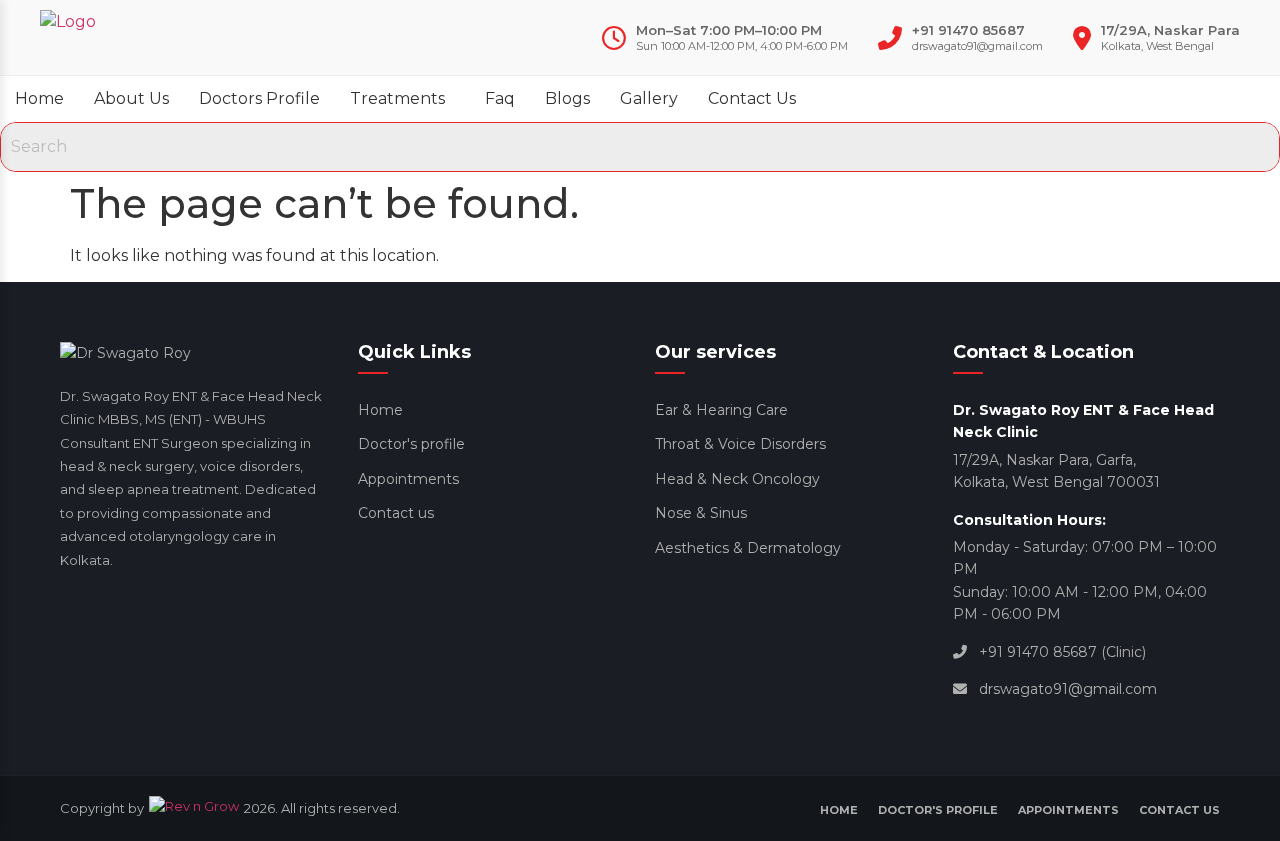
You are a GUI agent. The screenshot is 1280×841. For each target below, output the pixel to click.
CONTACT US (1179, 810)
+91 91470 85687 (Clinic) (1062, 652)
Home (39, 98)
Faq (500, 98)
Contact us (396, 513)
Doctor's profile (411, 444)
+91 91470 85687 (968, 30)
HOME (839, 810)
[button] (402, 99)
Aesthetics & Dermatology (748, 548)
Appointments (408, 479)
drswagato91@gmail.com (977, 46)
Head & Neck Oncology (737, 479)
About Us (131, 98)
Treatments (397, 98)
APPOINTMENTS (1068, 810)
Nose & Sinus (701, 513)
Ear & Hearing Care (721, 410)
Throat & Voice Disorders (740, 444)
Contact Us (752, 98)
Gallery (649, 98)
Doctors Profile (259, 98)
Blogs (567, 98)
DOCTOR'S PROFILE (938, 810)
